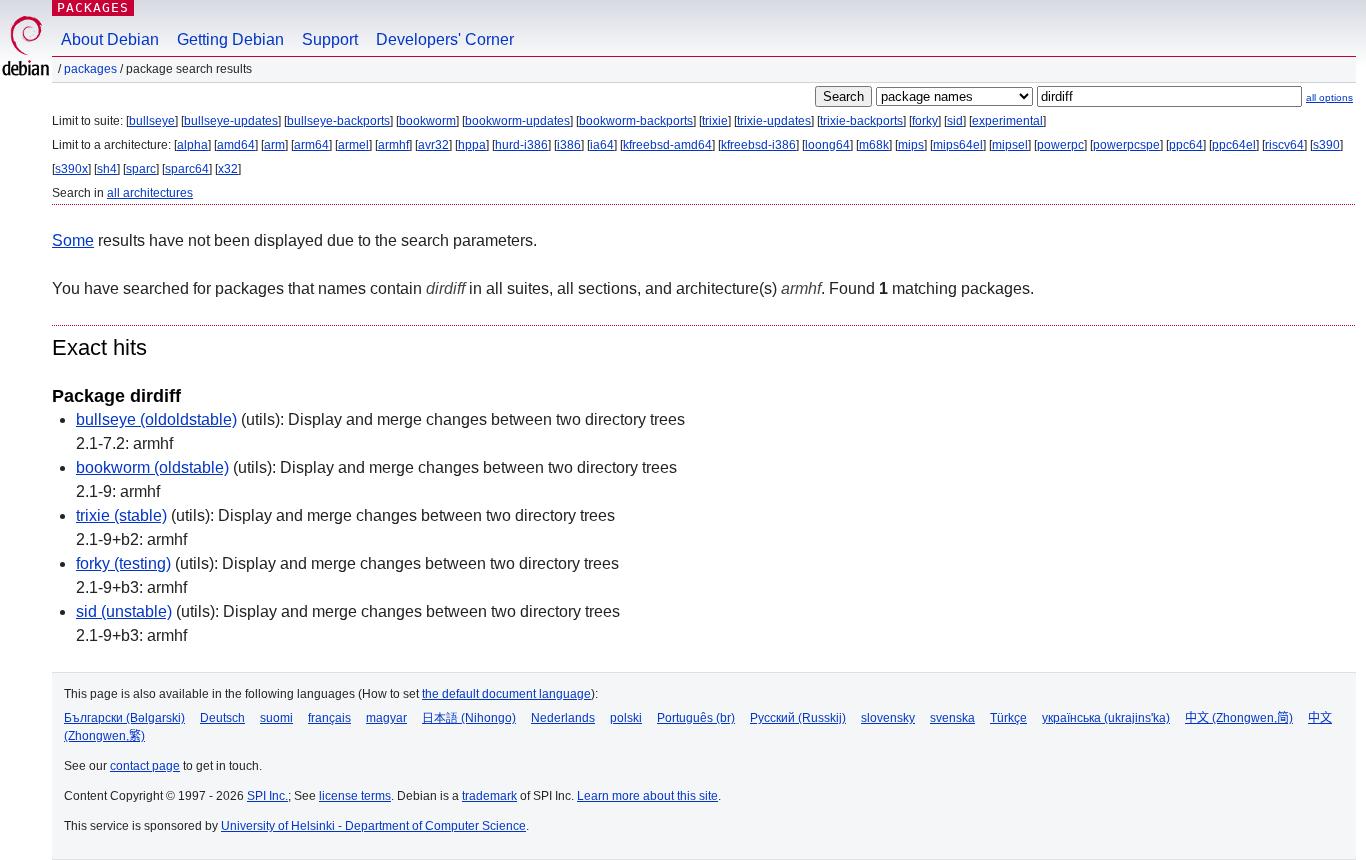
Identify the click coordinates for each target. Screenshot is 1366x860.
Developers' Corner (445, 39)
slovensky (888, 718)
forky (925, 121)
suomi (276, 718)
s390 (1326, 145)
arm (274, 145)
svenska (952, 718)
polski (626, 718)
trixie (715, 121)
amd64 (236, 145)
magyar (386, 718)
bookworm (427, 121)
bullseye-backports (338, 121)
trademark (489, 796)
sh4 (107, 169)
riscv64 (1284, 145)
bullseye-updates (231, 121)
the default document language (506, 694)
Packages (93, 7)
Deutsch (222, 718)
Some (73, 240)
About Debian (110, 39)
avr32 (433, 145)
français (329, 718)
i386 (569, 145)
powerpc (1060, 145)
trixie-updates (774, 121)
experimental (1007, 121)
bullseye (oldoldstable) (156, 419)
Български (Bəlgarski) (124, 718)
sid (955, 121)
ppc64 (1186, 145)
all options (1329, 97)
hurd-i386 (521, 145)
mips (911, 145)
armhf (393, 145)
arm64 (311, 145)
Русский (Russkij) (798, 718)
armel (353, 145)
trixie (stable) (121, 515)
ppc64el (1234, 145)
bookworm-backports (636, 121)
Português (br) (696, 718)
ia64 (602, 145)
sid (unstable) (124, 611)
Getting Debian (230, 39)
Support (330, 39)
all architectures (150, 193)
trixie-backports (861, 121)
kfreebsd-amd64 (667, 145)
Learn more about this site (647, 796)
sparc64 (187, 169)
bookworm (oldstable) (152, 467)
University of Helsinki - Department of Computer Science (373, 826)
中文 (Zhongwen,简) (1239, 718)
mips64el (958, 145)
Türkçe (1008, 718)
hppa (472, 145)
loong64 (827, 145)
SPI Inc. (267, 796)
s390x (71, 169)
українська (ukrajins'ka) (1106, 718)
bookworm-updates (517, 121)
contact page (145, 766)
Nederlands (563, 718)
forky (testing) (123, 563)
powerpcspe (1126, 145)
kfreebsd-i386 (758, 145)
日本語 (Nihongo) (469, 718)
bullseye (152, 121)
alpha (192, 145)
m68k (874, 145)
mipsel (1010, 145)
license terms (355, 796)
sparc (141, 169)
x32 (228, 169)
